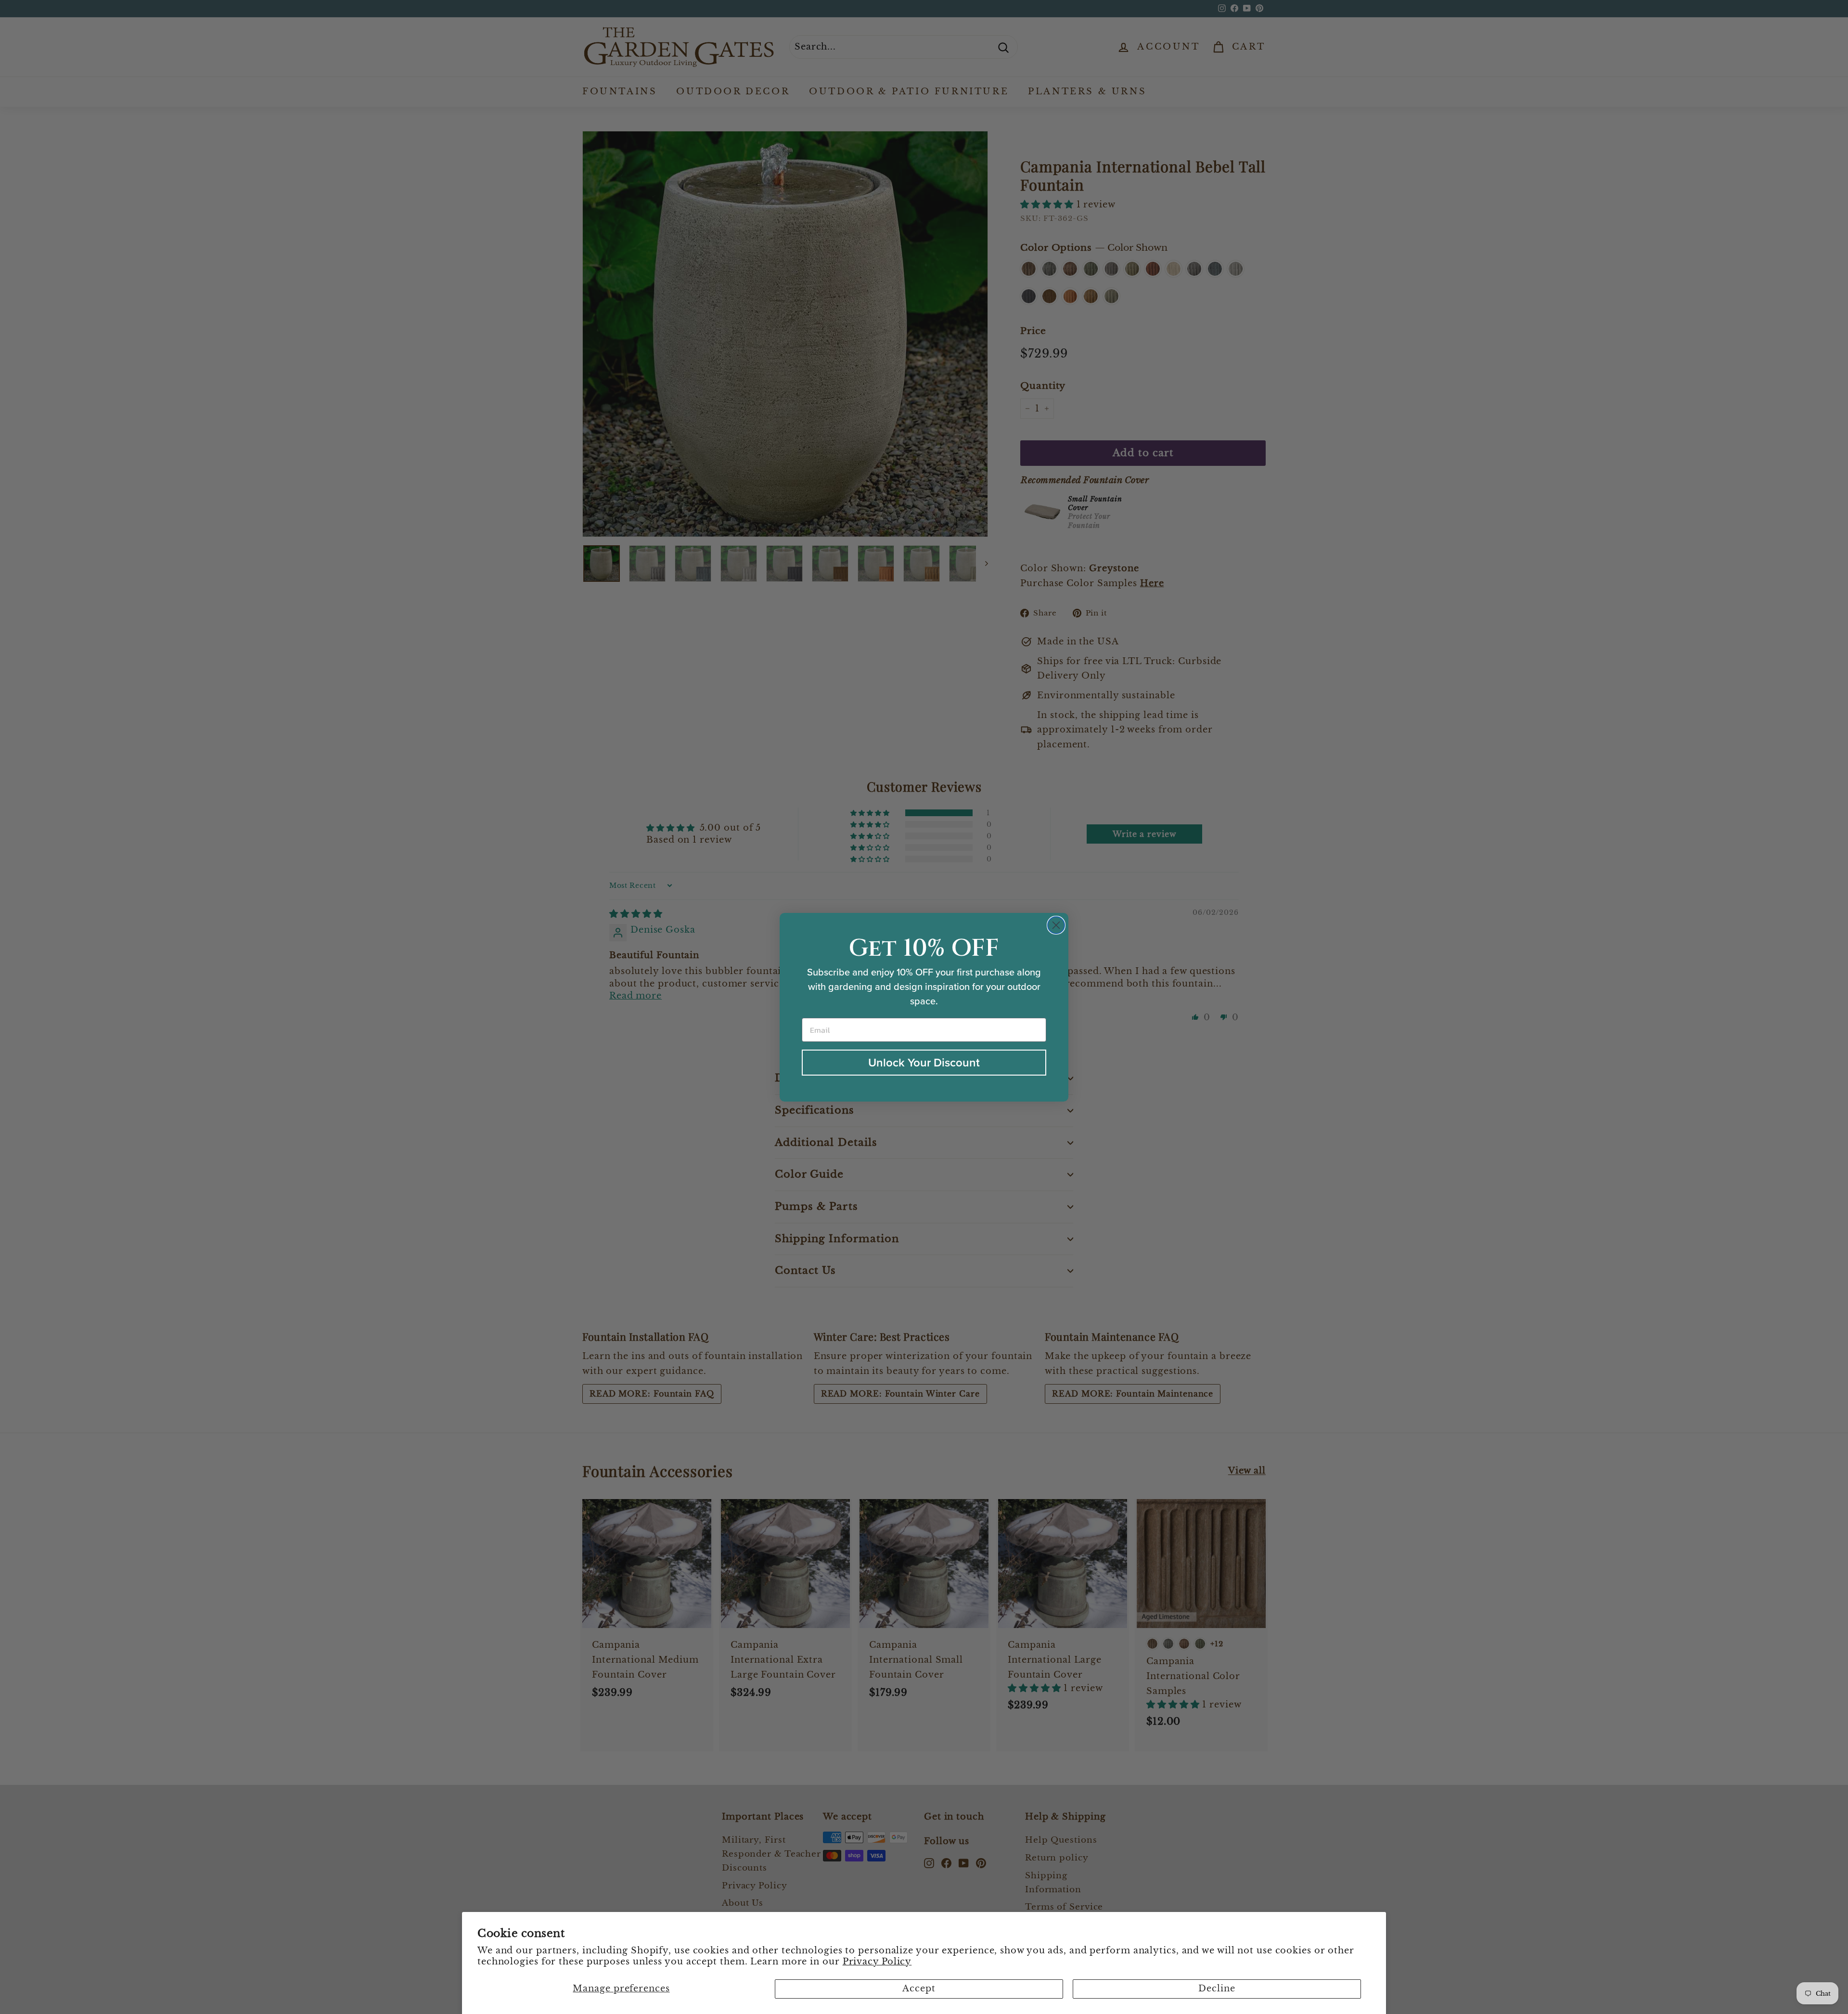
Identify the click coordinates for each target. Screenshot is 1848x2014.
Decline (1217, 1988)
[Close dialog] (1056, 925)
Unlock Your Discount (924, 1063)
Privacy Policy (877, 1962)
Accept (919, 1988)
